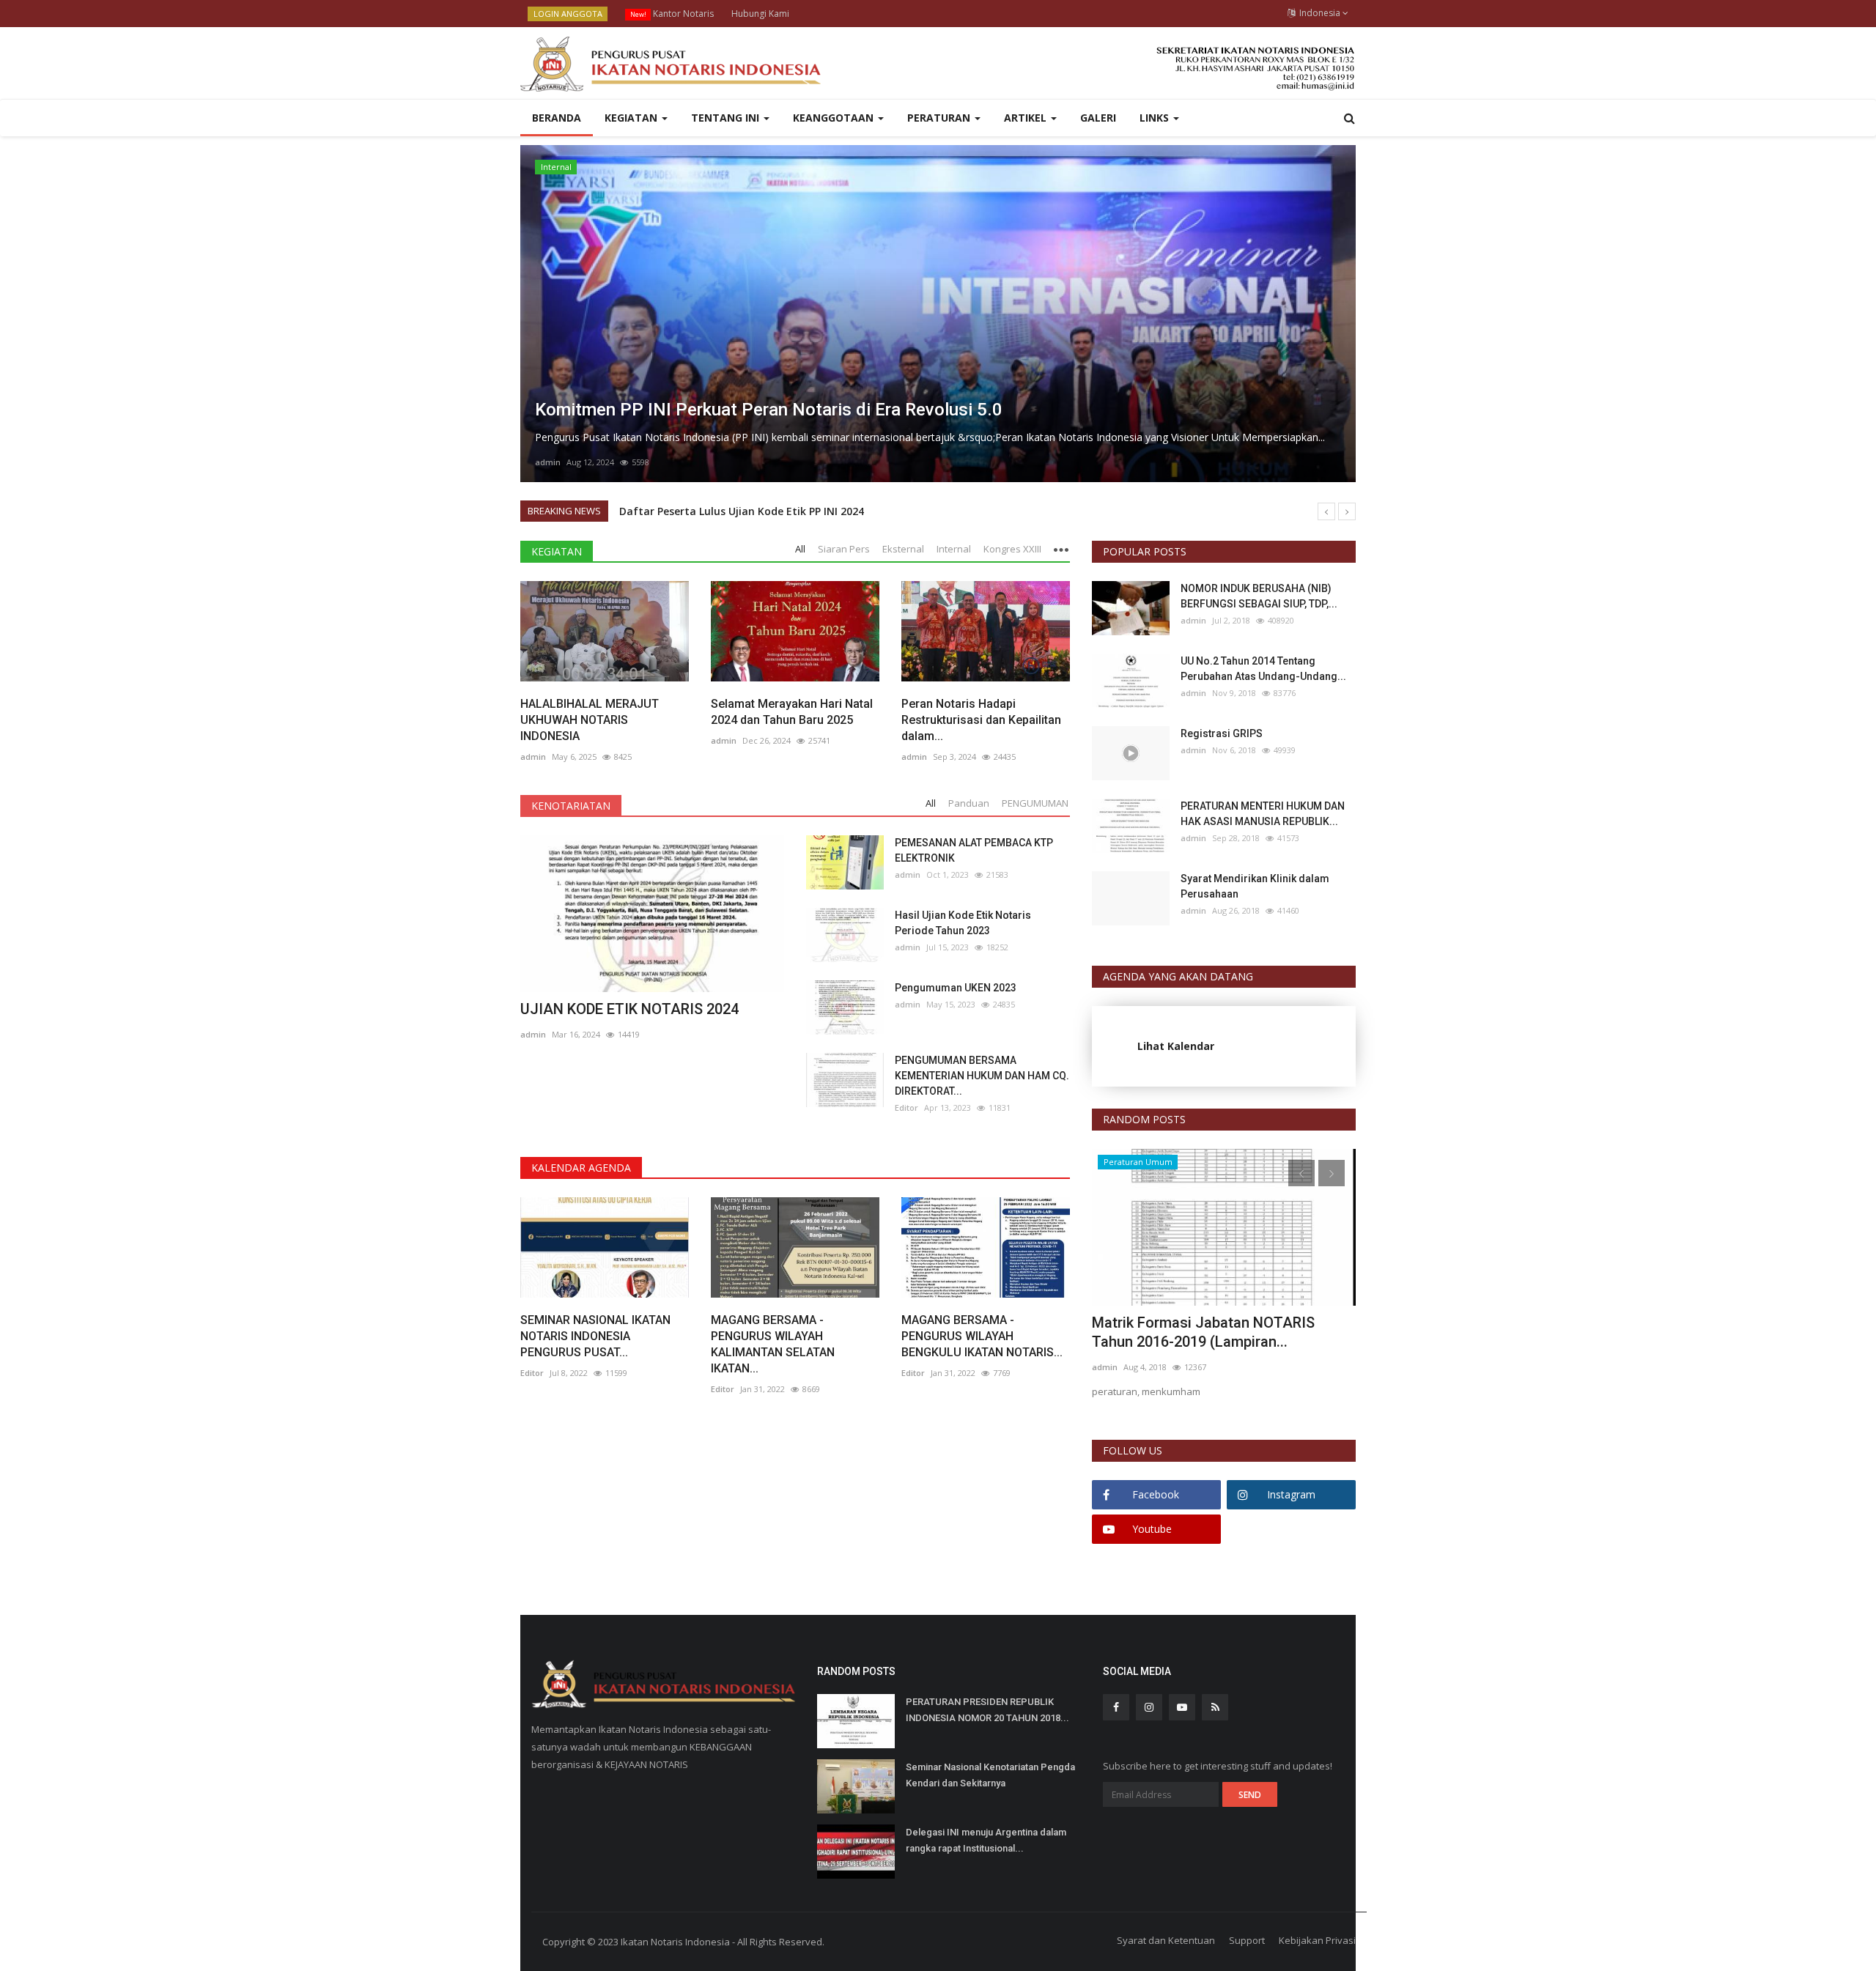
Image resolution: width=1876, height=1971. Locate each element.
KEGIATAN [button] (632, 118)
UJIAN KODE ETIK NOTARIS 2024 (629, 1009)
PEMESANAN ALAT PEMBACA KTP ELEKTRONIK (974, 850)
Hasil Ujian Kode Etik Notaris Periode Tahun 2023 (963, 923)
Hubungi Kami (760, 14)
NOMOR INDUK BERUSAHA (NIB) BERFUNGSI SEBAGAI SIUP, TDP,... (1259, 596)
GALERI (1098, 118)
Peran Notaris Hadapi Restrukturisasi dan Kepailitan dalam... (981, 720)
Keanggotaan (835, 118)
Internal (556, 167)
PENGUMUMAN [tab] (1035, 803)
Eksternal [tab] (903, 549)
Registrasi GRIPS (1222, 733)
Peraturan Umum (1138, 1162)
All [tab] (800, 549)
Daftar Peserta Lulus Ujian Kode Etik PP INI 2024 (742, 511)
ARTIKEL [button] (1027, 118)
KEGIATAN (557, 551)
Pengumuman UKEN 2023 (956, 988)
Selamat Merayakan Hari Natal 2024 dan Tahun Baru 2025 (792, 712)
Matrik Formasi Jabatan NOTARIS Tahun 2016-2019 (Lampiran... (1203, 1332)
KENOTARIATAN (571, 806)
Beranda (557, 118)
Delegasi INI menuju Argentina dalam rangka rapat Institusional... (986, 1840)
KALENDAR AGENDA (581, 1168)
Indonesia (1319, 13)
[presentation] (536, 314)
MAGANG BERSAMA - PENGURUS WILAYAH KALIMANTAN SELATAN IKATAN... (773, 1344)
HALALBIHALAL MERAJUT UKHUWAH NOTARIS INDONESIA (590, 720)
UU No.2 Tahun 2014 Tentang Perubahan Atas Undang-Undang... (1263, 669)
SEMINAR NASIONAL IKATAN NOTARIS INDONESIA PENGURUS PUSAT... (595, 1336)
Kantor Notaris (672, 14)
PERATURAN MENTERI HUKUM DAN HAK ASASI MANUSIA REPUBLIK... (1263, 814)
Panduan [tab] (969, 803)
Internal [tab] (954, 549)
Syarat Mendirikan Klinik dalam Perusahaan (1255, 886)
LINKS (1156, 118)
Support (1247, 1940)
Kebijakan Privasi (1317, 1940)
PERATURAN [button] (940, 118)
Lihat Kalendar (1176, 1046)
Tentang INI (727, 118)
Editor (906, 1107)
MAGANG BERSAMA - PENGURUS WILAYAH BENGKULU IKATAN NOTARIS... (982, 1336)
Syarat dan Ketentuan (1166, 1940)
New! (638, 14)
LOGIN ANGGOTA (568, 14)
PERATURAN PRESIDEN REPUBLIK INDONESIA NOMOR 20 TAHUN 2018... (987, 1710)
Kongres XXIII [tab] (1012, 549)
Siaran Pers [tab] (844, 549)
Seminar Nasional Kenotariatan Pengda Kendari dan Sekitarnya (990, 1775)
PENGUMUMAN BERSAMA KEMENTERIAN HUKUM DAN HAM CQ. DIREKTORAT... (982, 1076)
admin (548, 462)
